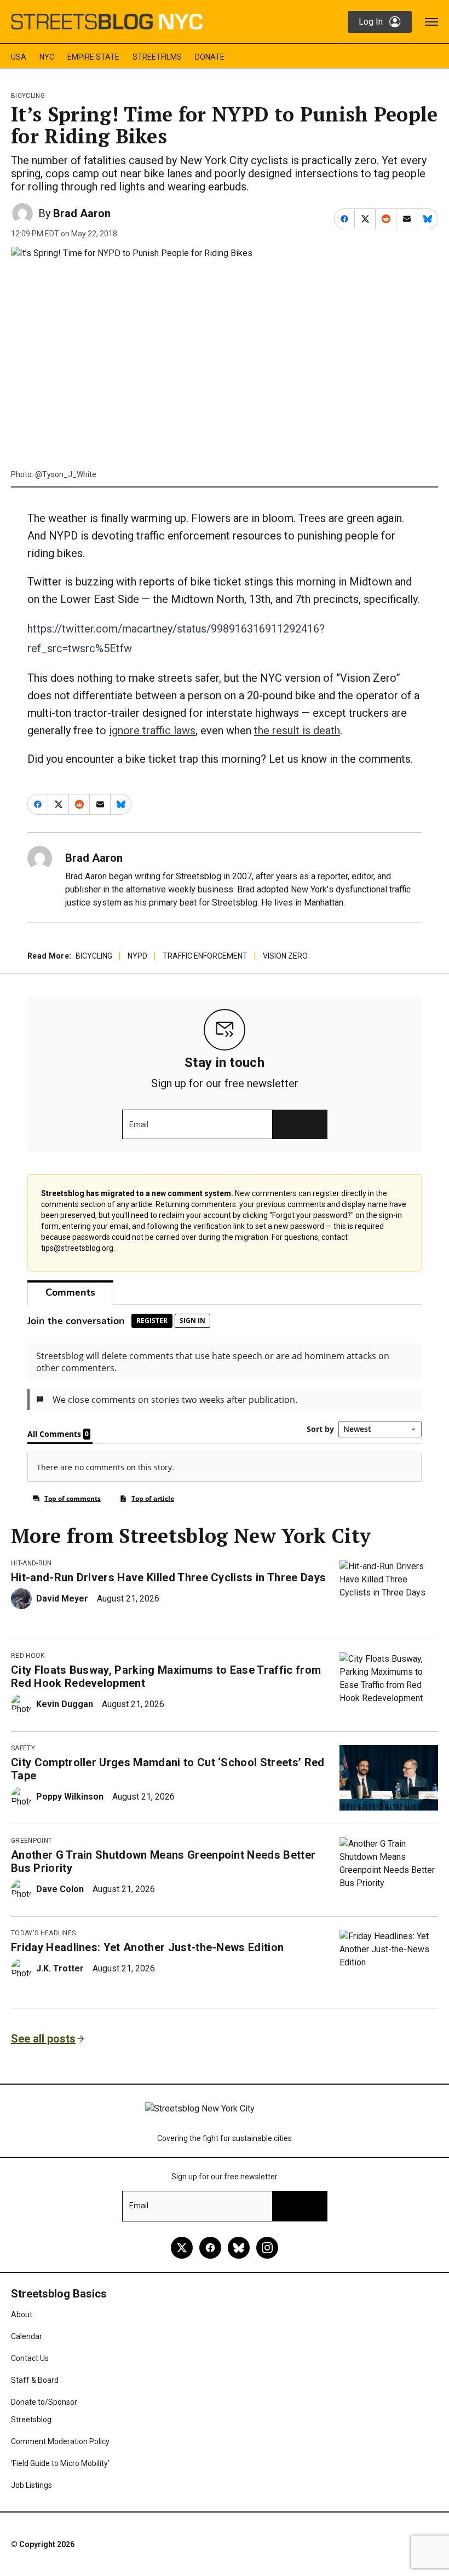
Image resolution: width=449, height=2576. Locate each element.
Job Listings (31, 2485)
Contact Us (30, 2358)
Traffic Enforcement (205, 956)
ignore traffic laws (152, 730)
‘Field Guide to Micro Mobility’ (60, 2463)
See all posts (43, 2039)
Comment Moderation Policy (60, 2441)
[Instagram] (267, 2248)
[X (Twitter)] (182, 2248)
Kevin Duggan (65, 1704)
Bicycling (28, 96)
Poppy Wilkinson (70, 1797)
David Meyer (62, 1599)
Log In (371, 22)
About (22, 2314)
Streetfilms (157, 57)
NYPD (137, 956)
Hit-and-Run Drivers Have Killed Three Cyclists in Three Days (168, 1577)
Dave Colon (60, 1889)
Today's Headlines (43, 1933)
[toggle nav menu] (431, 22)
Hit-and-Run (31, 1563)
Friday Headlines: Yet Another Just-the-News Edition (147, 1947)
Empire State (93, 57)
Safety (23, 1748)
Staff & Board (35, 2380)
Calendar (27, 2336)
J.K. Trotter (60, 1968)
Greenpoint (31, 1841)
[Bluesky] (239, 2248)
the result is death (297, 730)
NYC (47, 57)
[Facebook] (210, 2248)
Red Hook (28, 1656)
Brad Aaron (82, 213)
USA (19, 57)
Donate (210, 57)
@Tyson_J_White (66, 474)
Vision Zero (285, 956)
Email (139, 1124)
